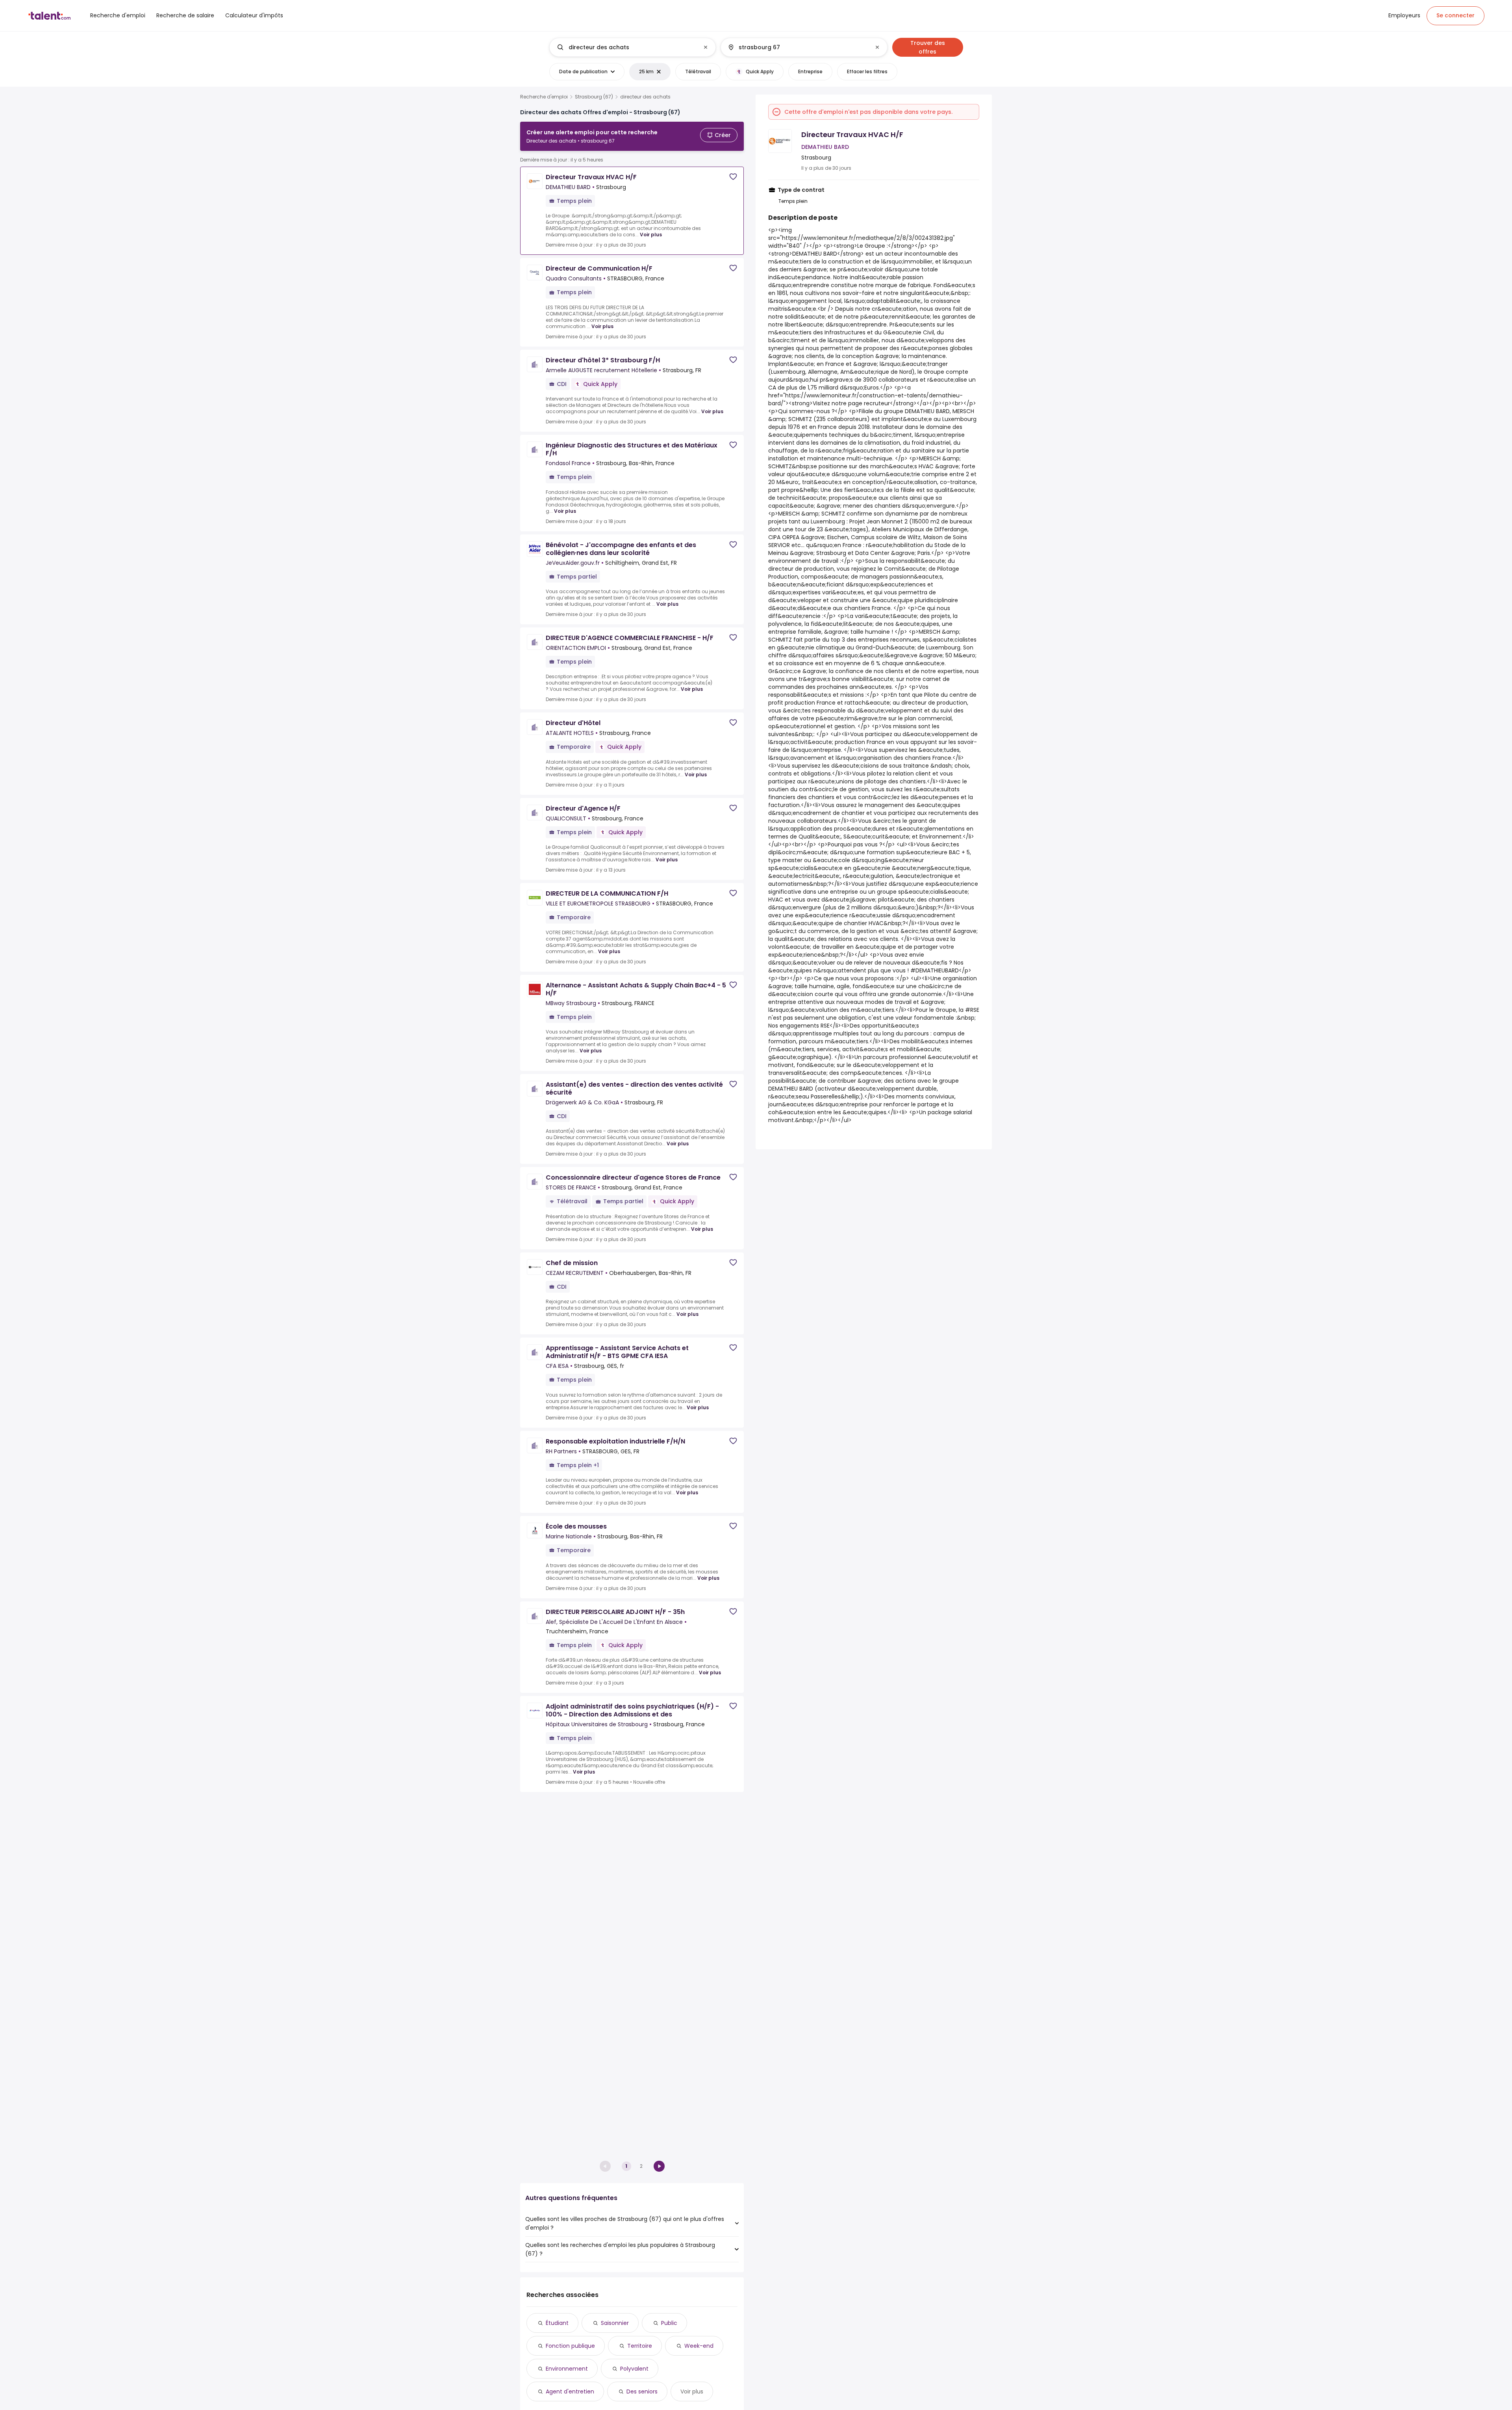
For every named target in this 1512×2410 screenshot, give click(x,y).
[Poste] (626, 47)
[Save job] (733, 177)
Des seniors (642, 2391)
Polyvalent (634, 2369)
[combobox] (632, 47)
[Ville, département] (797, 47)
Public (669, 2323)
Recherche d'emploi (544, 97)
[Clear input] (706, 47)
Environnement (567, 2369)
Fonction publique (570, 2346)
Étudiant (557, 2323)
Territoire (640, 2346)
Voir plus (651, 235)
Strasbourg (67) (594, 97)
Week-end (699, 2346)
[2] (659, 2166)
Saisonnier (615, 2323)
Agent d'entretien (570, 2391)
